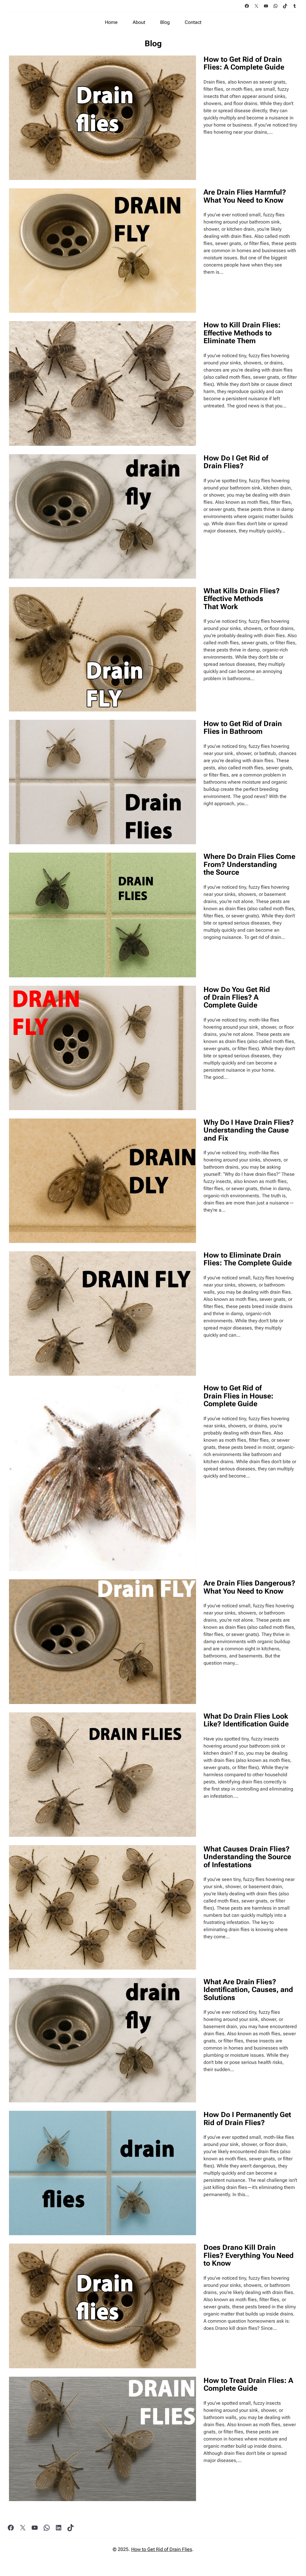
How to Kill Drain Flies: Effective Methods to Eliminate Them (242, 333)
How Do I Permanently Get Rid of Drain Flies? (247, 2119)
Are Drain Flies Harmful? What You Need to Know (245, 196)
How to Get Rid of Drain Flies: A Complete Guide (244, 63)
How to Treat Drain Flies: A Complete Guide (248, 2385)
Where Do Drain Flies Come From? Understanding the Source (249, 864)
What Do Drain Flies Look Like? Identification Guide (246, 1720)
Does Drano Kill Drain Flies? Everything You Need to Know (249, 2255)
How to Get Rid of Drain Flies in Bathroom (243, 728)
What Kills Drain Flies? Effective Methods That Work (242, 599)
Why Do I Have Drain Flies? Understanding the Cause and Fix (249, 1130)
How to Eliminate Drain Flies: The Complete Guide (248, 1259)
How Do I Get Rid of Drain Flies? (236, 462)
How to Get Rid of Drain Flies (162, 2549)
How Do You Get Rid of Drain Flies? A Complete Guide (237, 997)
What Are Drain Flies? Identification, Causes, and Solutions (248, 1990)
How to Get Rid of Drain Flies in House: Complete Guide (238, 1396)
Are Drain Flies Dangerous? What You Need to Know (249, 1587)
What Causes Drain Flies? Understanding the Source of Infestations (247, 1857)
